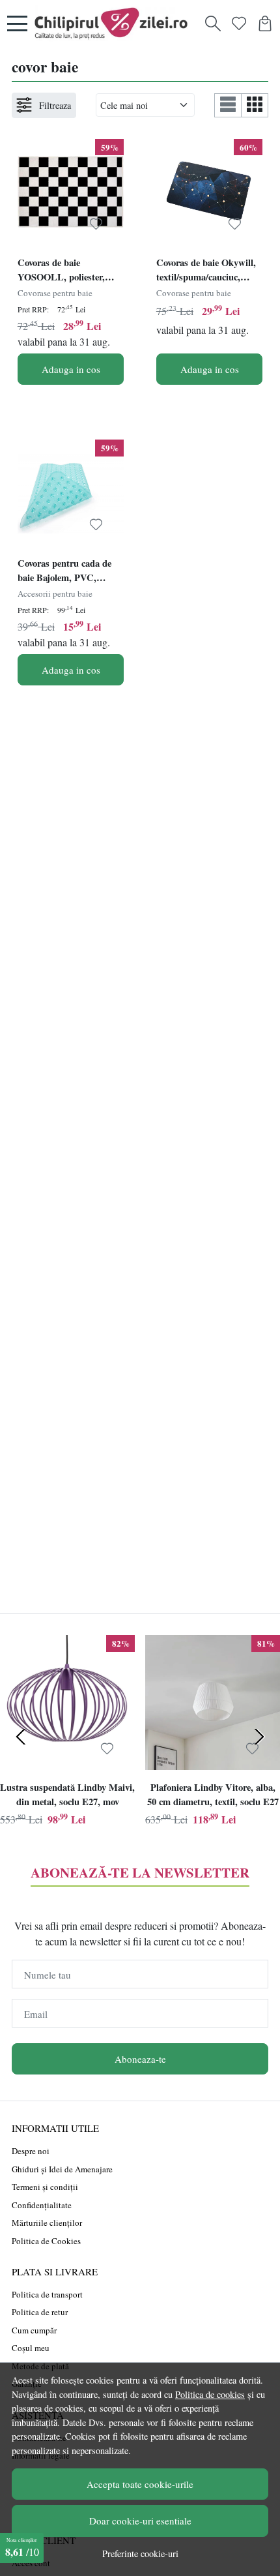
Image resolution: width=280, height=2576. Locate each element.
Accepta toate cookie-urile (140, 2484)
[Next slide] (259, 1737)
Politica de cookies (210, 2394)
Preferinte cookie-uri (140, 2554)
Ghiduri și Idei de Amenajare (62, 2169)
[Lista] (228, 105)
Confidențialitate (42, 2205)
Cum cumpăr (34, 2330)
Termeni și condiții (45, 2187)
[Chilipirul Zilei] (115, 23)
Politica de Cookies (46, 2241)
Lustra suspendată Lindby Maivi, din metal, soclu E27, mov (67, 1794)
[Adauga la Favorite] (96, 224)
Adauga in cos (71, 369)
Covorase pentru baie (55, 293)
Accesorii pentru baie (55, 593)
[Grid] (255, 105)
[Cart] (265, 23)
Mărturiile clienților (47, 2223)
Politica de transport (47, 2294)
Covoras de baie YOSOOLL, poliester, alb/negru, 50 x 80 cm (61, 271)
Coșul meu (31, 2348)
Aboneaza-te (140, 2059)
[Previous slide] (21, 1737)
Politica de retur (40, 2312)
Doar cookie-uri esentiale (140, 2521)
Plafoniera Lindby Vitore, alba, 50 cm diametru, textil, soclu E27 (213, 1794)
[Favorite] (239, 23)
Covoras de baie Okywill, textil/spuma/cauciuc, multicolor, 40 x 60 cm (206, 271)
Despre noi (31, 2151)
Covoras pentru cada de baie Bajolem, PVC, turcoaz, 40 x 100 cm (64, 572)
